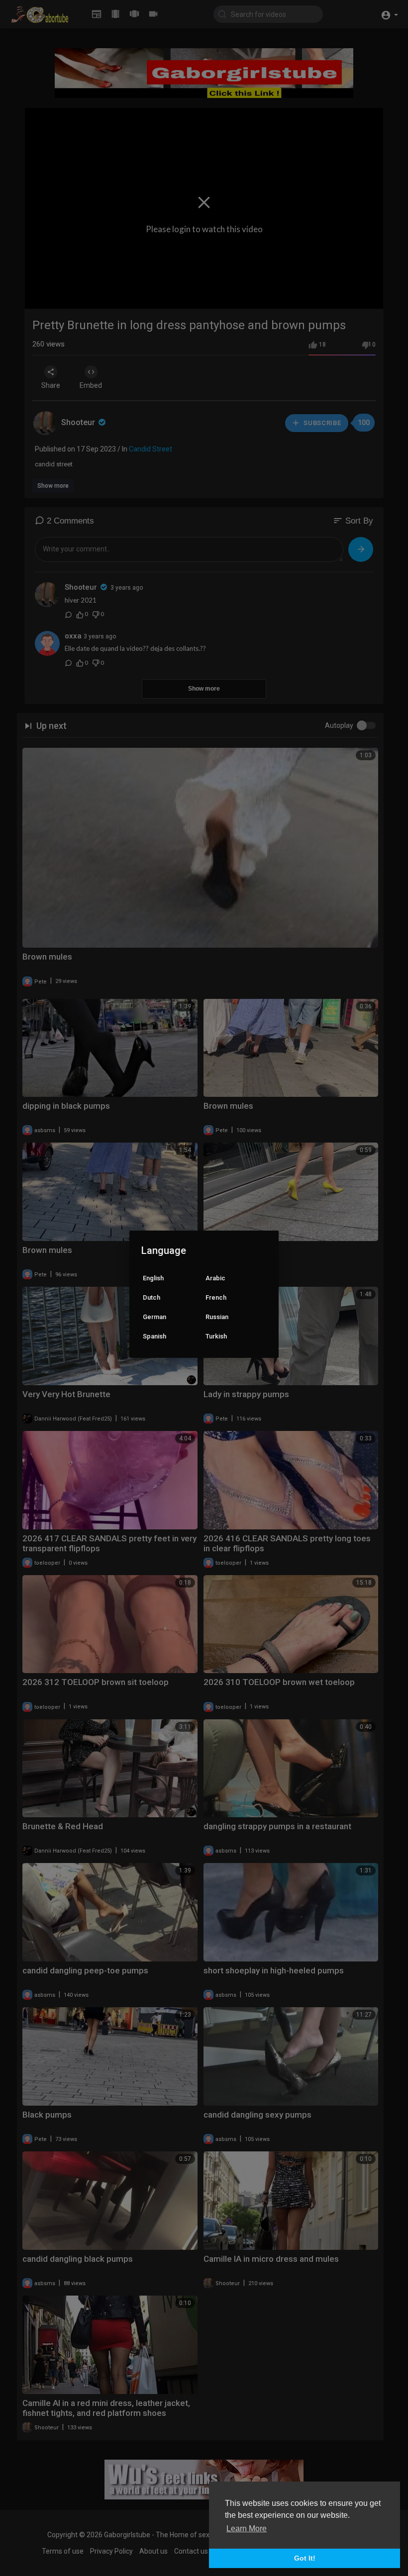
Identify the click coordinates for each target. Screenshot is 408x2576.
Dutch (152, 1297)
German (154, 1317)
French (216, 1297)
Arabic (215, 1278)
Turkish (216, 1336)
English (153, 1278)
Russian (217, 1317)
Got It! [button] (305, 2558)
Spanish (154, 1336)
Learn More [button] (247, 2529)
